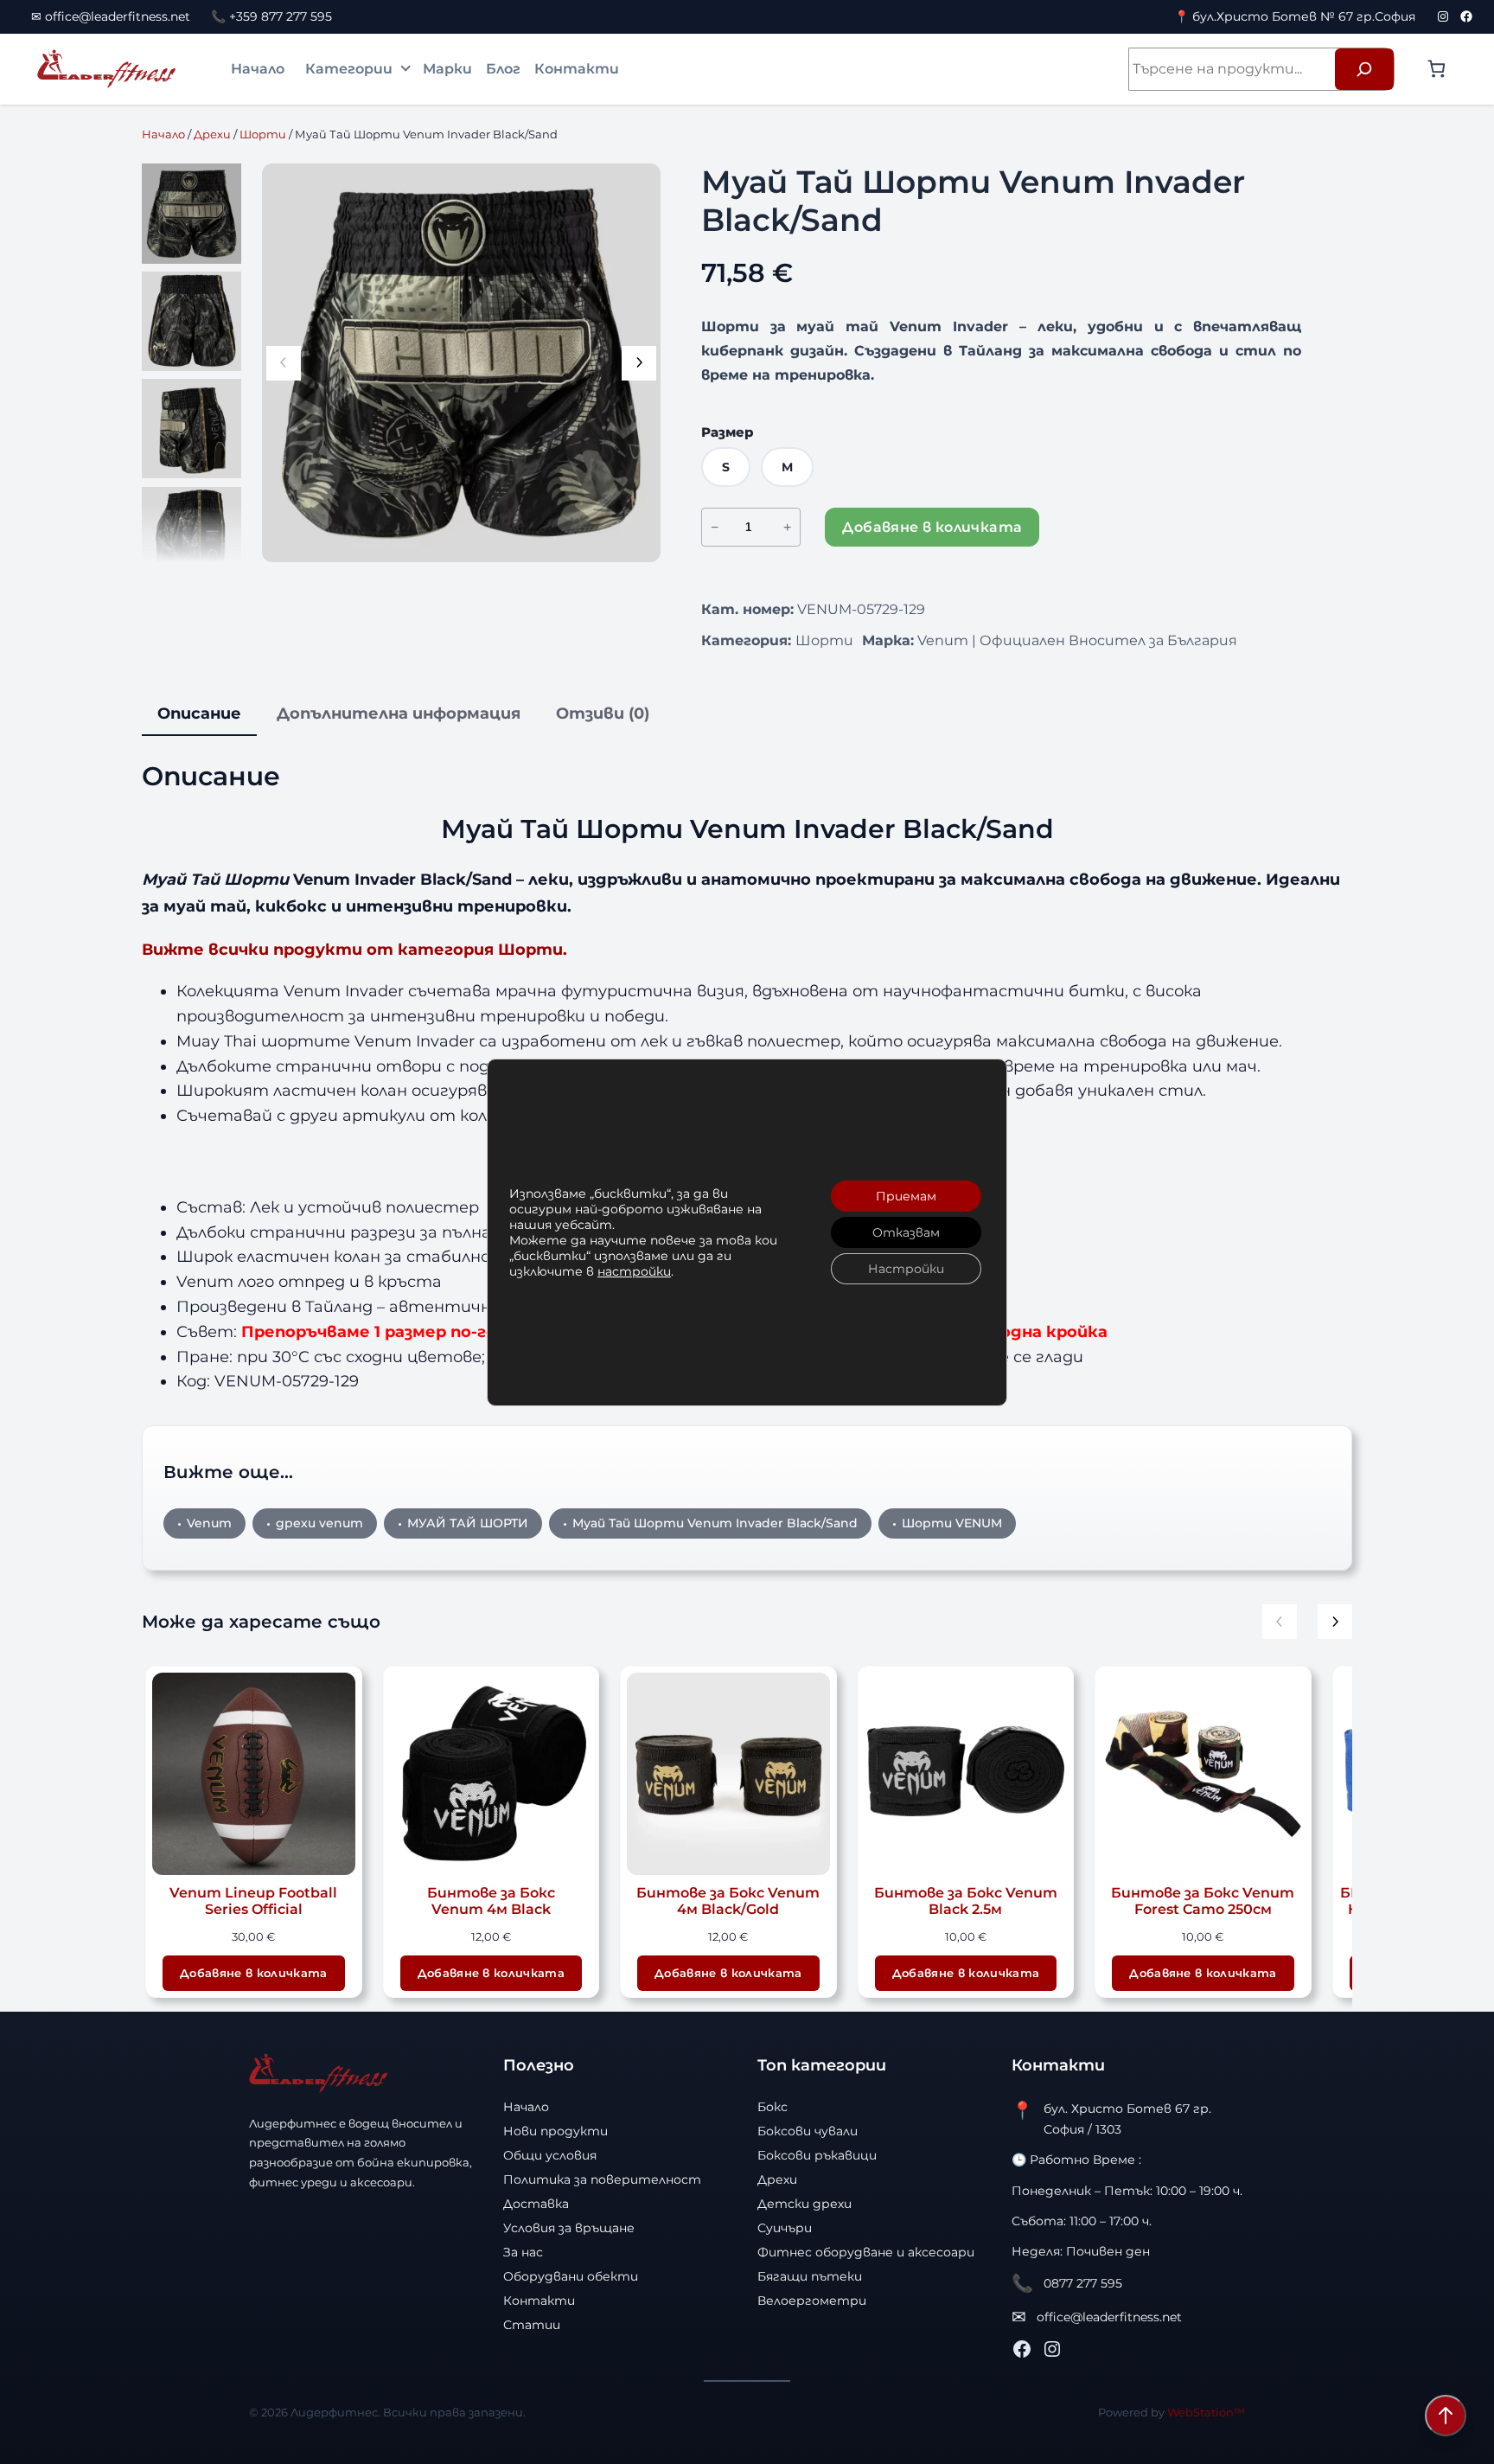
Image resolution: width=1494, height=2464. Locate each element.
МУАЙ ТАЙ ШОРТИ (468, 1523)
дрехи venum (319, 1523)
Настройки (906, 1269)
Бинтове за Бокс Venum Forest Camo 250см (1203, 1901)
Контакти (577, 69)
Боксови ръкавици (817, 2155)
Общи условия (550, 2155)
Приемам (906, 1196)
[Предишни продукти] (1280, 1622)
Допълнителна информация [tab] (399, 714)
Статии (532, 2325)
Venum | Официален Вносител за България (1077, 640)
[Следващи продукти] (1335, 1622)
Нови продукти (555, 2131)
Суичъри (785, 2228)
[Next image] (639, 363)
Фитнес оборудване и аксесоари (866, 2252)
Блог (503, 69)
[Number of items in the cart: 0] (1437, 69)
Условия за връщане (569, 2228)
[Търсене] (1364, 69)
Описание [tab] (199, 714)
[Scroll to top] (1446, 2416)
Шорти (263, 134)
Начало (258, 69)
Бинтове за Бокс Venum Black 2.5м (966, 1901)
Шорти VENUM (952, 1523)
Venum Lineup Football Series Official (253, 1901)
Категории (349, 69)
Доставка (536, 2204)
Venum (209, 1523)
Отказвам (906, 1232)
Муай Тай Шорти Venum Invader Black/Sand (715, 1523)
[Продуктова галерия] (461, 363)
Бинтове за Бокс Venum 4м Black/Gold (728, 1901)
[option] (192, 321)
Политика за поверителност (602, 2179)
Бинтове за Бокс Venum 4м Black (491, 1901)
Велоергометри (812, 2301)
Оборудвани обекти (571, 2276)
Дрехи (212, 134)
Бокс (773, 2107)
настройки (634, 1271)
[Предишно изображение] (284, 363)
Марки (447, 69)
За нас (523, 2252)
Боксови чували (808, 2131)
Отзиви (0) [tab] (603, 714)
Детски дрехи (804, 2204)
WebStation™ (1206, 2412)
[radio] (726, 467)
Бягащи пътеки (810, 2276)
